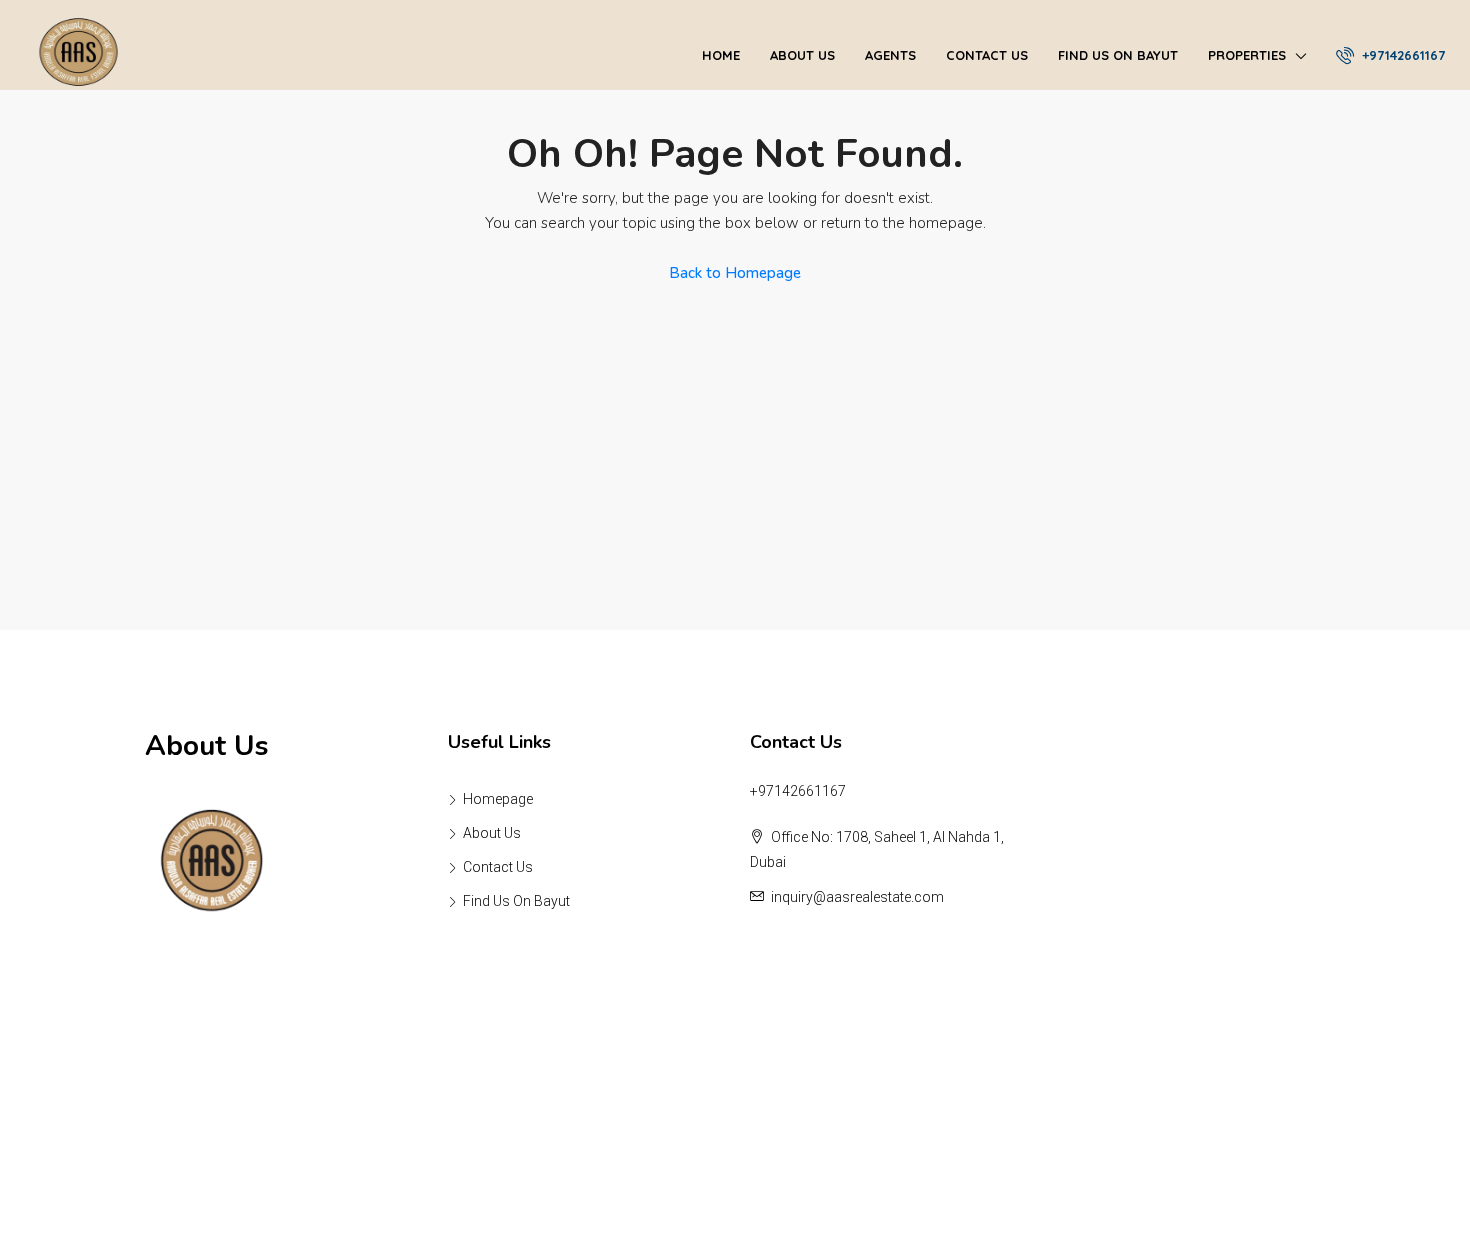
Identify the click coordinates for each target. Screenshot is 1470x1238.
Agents (890, 55)
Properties (1247, 55)
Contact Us (987, 55)
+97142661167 (1401, 55)
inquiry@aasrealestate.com (857, 897)
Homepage (498, 799)
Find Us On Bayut (1118, 55)
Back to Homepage (735, 273)
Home (721, 55)
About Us (802, 55)
